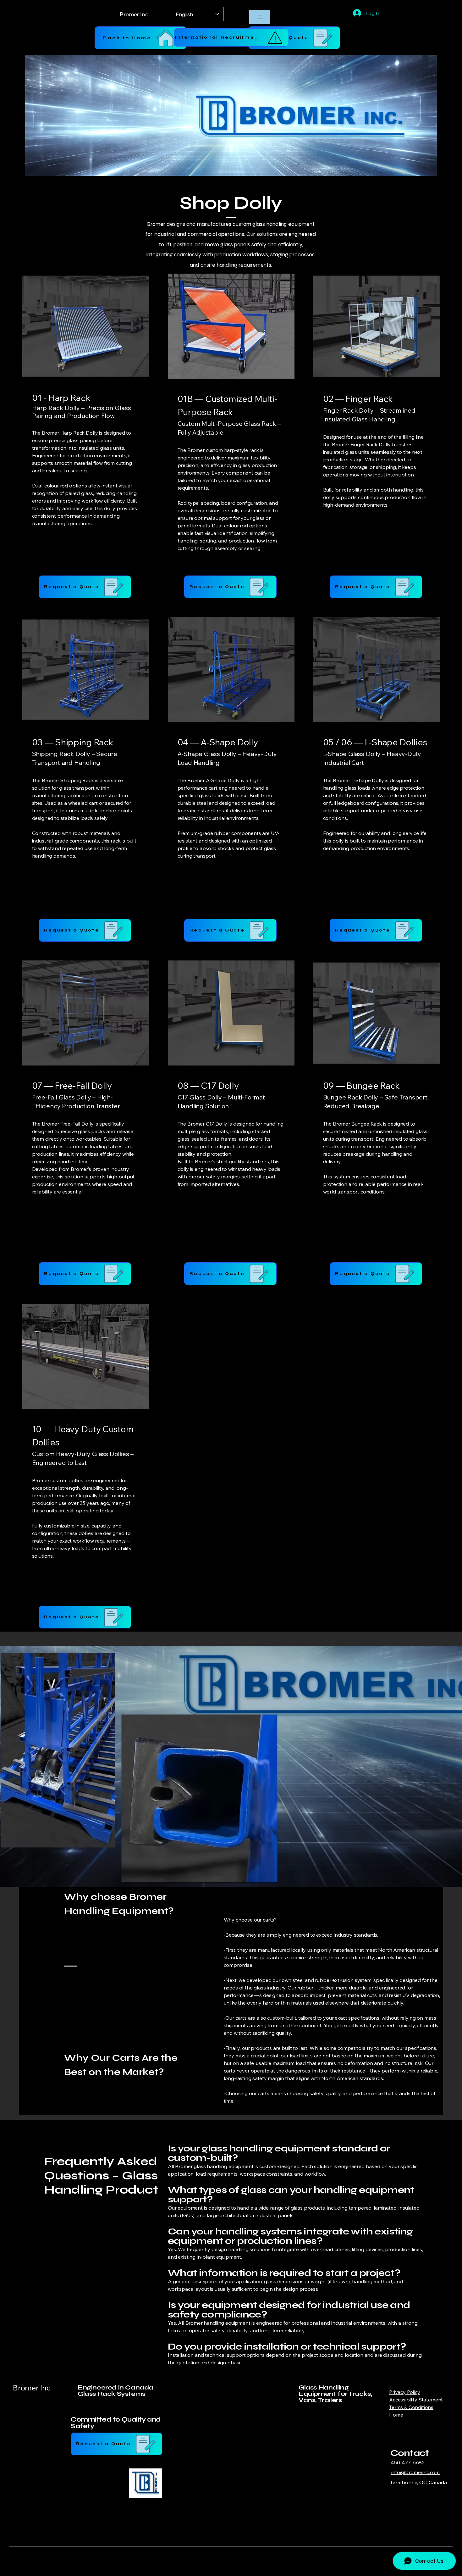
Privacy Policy (405, 2392)
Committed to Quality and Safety (116, 2423)
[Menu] (259, 17)
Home (396, 2415)
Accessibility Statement (416, 2400)
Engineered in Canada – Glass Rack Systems (118, 2391)
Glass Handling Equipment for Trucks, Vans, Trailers (335, 2394)
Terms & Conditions (411, 2407)
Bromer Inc (32, 2388)
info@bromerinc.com (415, 2472)
